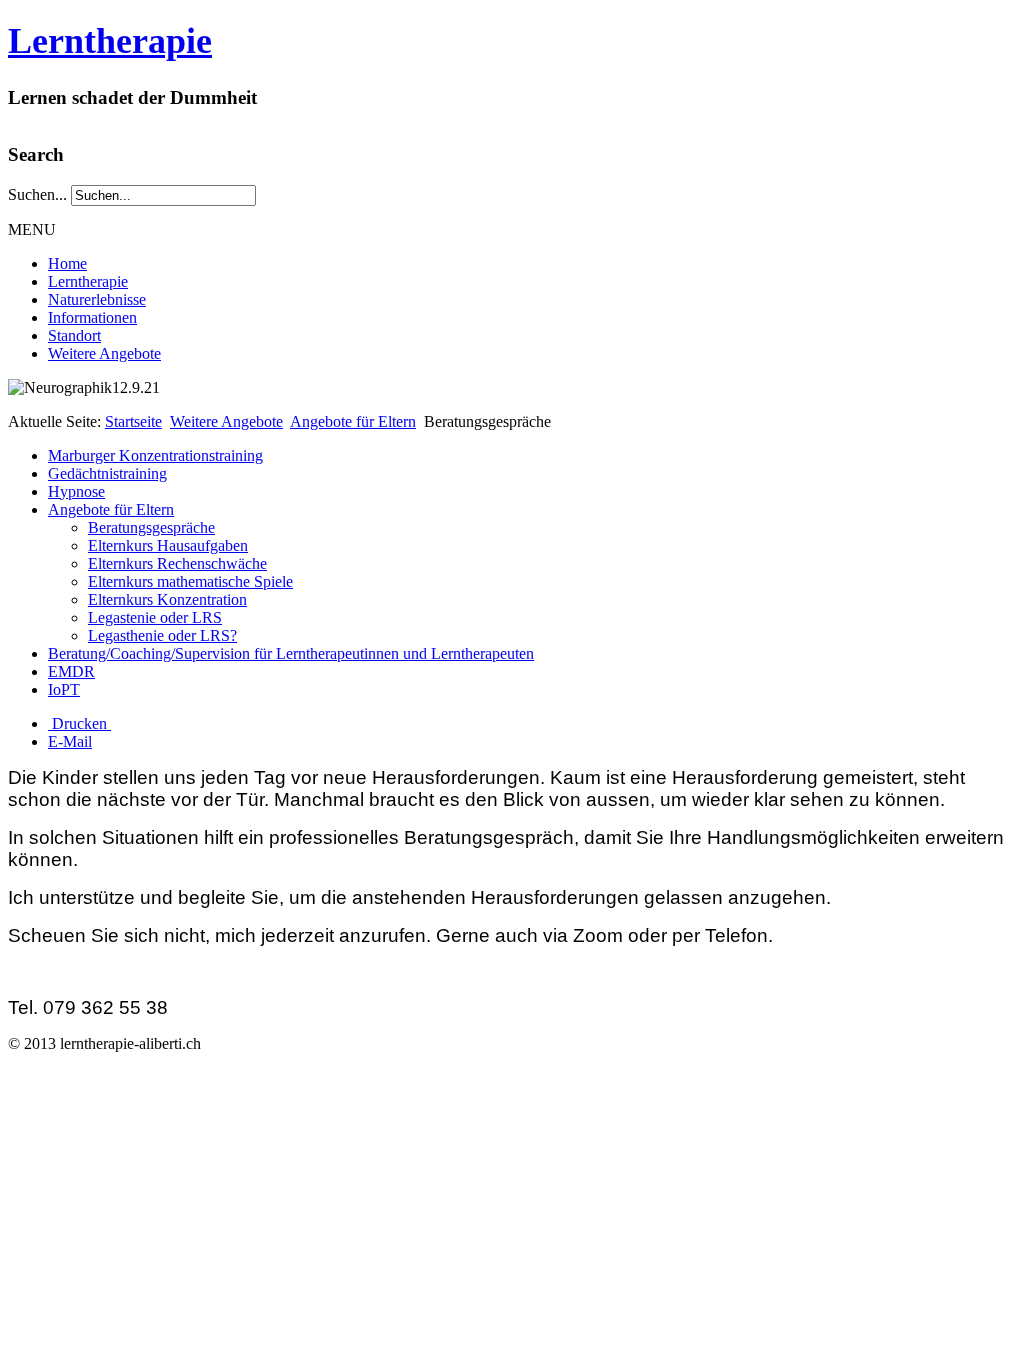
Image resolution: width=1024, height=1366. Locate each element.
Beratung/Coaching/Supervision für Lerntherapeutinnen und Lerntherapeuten (291, 653)
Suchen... (37, 194)
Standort (74, 335)
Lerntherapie (110, 41)
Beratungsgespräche (151, 527)
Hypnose (76, 491)
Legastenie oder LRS (155, 617)
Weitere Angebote (104, 353)
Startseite (133, 421)
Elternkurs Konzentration (167, 599)
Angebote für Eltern (353, 421)
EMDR (71, 671)
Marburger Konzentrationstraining (155, 455)
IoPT (64, 689)
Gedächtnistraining (107, 473)
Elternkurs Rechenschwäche (177, 563)
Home (67, 263)
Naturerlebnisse (97, 299)
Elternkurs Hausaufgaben (168, 545)
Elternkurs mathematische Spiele (190, 581)
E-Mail (70, 741)
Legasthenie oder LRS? (162, 635)
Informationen (92, 317)
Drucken (79, 723)
